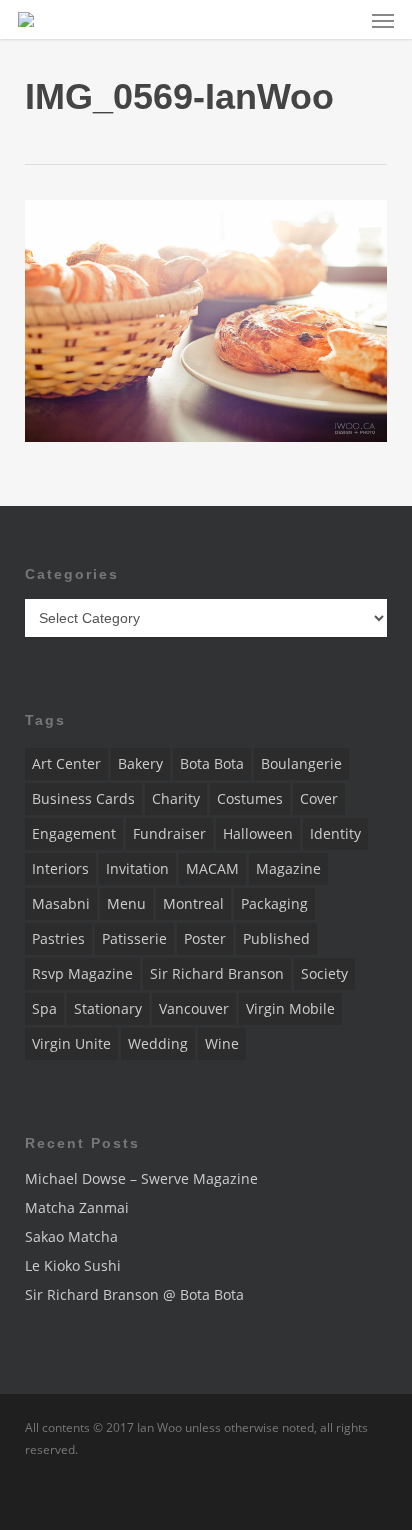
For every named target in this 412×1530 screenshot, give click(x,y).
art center (66, 763)
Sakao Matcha (71, 1236)
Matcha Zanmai (77, 1207)
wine (222, 1043)
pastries (58, 938)
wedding (158, 1043)
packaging (274, 903)
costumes (250, 798)
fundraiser (169, 833)
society (324, 973)
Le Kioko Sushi (73, 1265)
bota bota (212, 763)
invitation (137, 868)
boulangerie (301, 763)
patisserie (134, 938)
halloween (258, 833)
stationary (108, 1008)
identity (335, 833)
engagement (74, 833)
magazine (288, 868)
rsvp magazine (82, 973)
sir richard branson (217, 973)
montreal (193, 903)
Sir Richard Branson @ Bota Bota (134, 1294)
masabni (61, 903)
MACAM (212, 868)
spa (44, 1008)
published (276, 938)
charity (176, 798)
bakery (140, 763)
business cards (83, 798)
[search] (343, 19)
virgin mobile (290, 1008)
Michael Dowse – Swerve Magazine (141, 1178)
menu (126, 903)
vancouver (194, 1008)
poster (205, 938)
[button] (383, 20)
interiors (60, 868)
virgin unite (71, 1043)
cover (319, 798)
